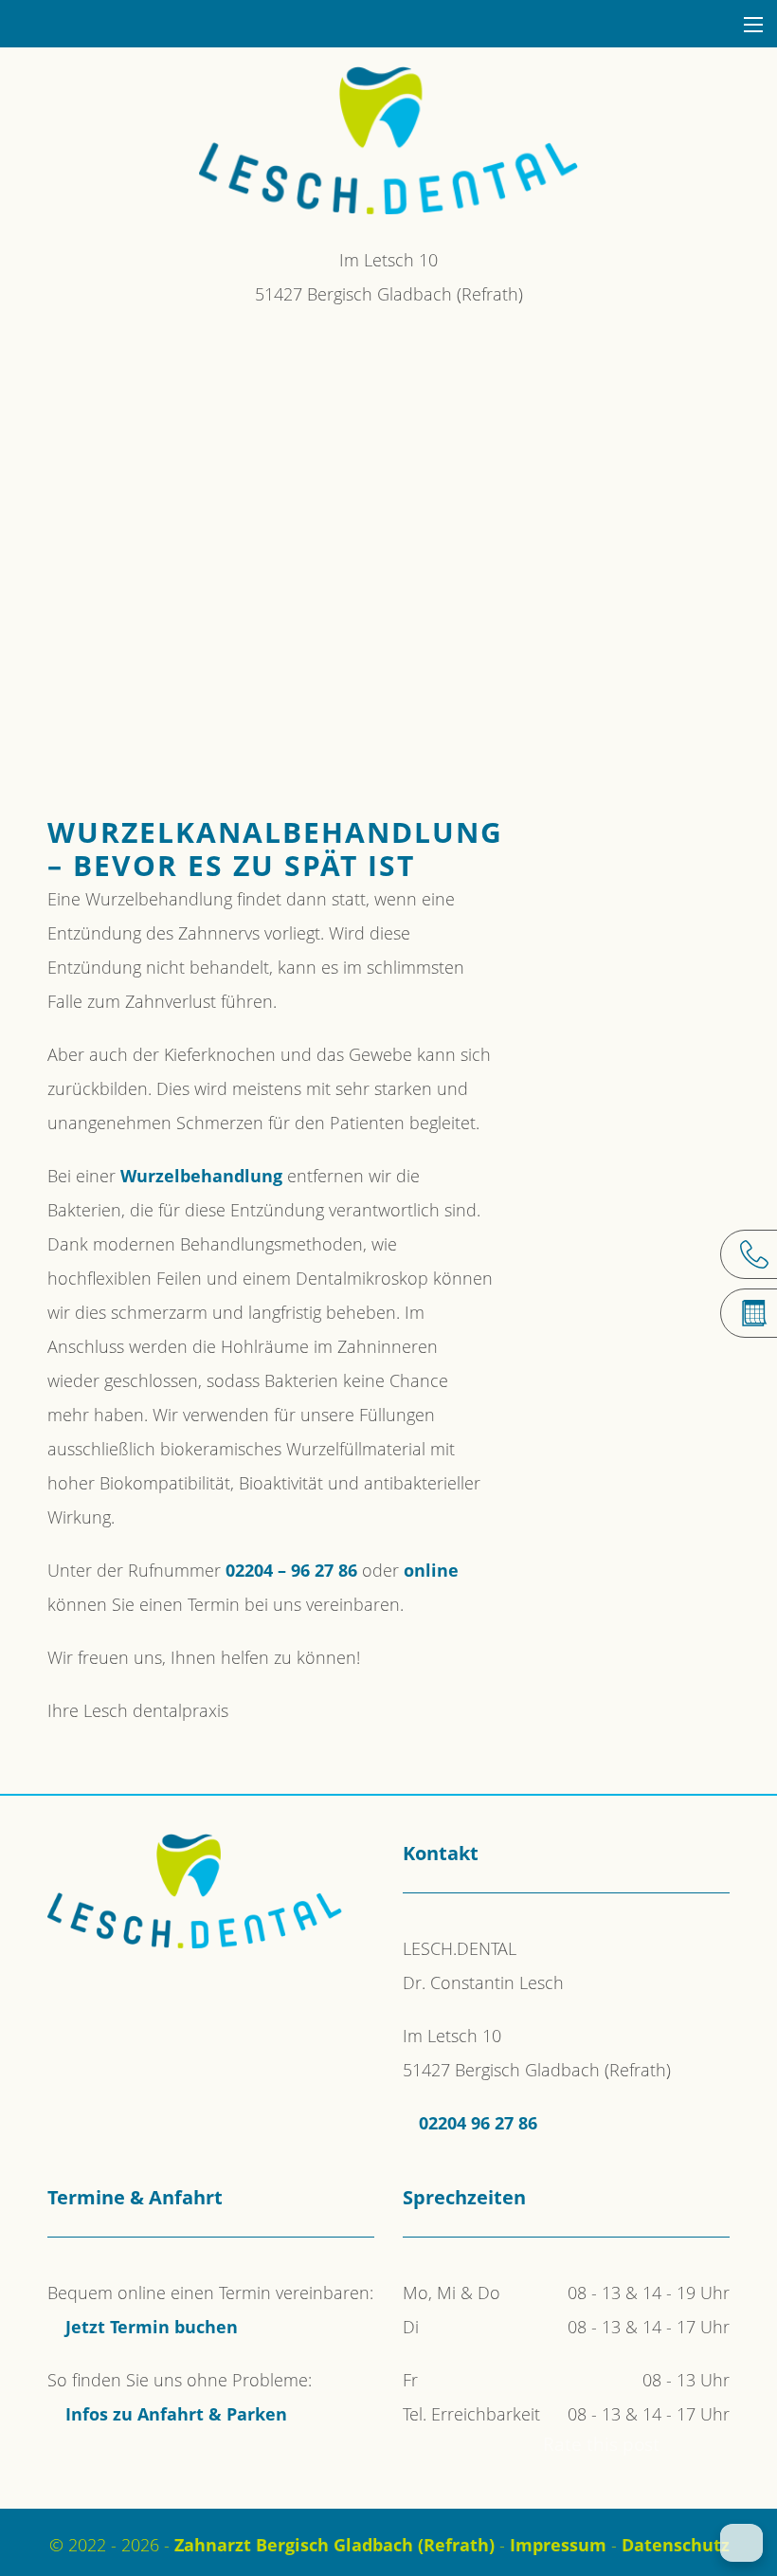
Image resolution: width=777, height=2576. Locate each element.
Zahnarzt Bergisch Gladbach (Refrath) (334, 2545)
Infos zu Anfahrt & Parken (176, 2414)
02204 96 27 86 (478, 2123)
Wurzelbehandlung (201, 1176)
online (431, 1570)
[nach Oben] (741, 2543)
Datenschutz (676, 2545)
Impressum (558, 2545)
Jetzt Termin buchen (152, 2327)
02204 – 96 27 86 (291, 1570)
